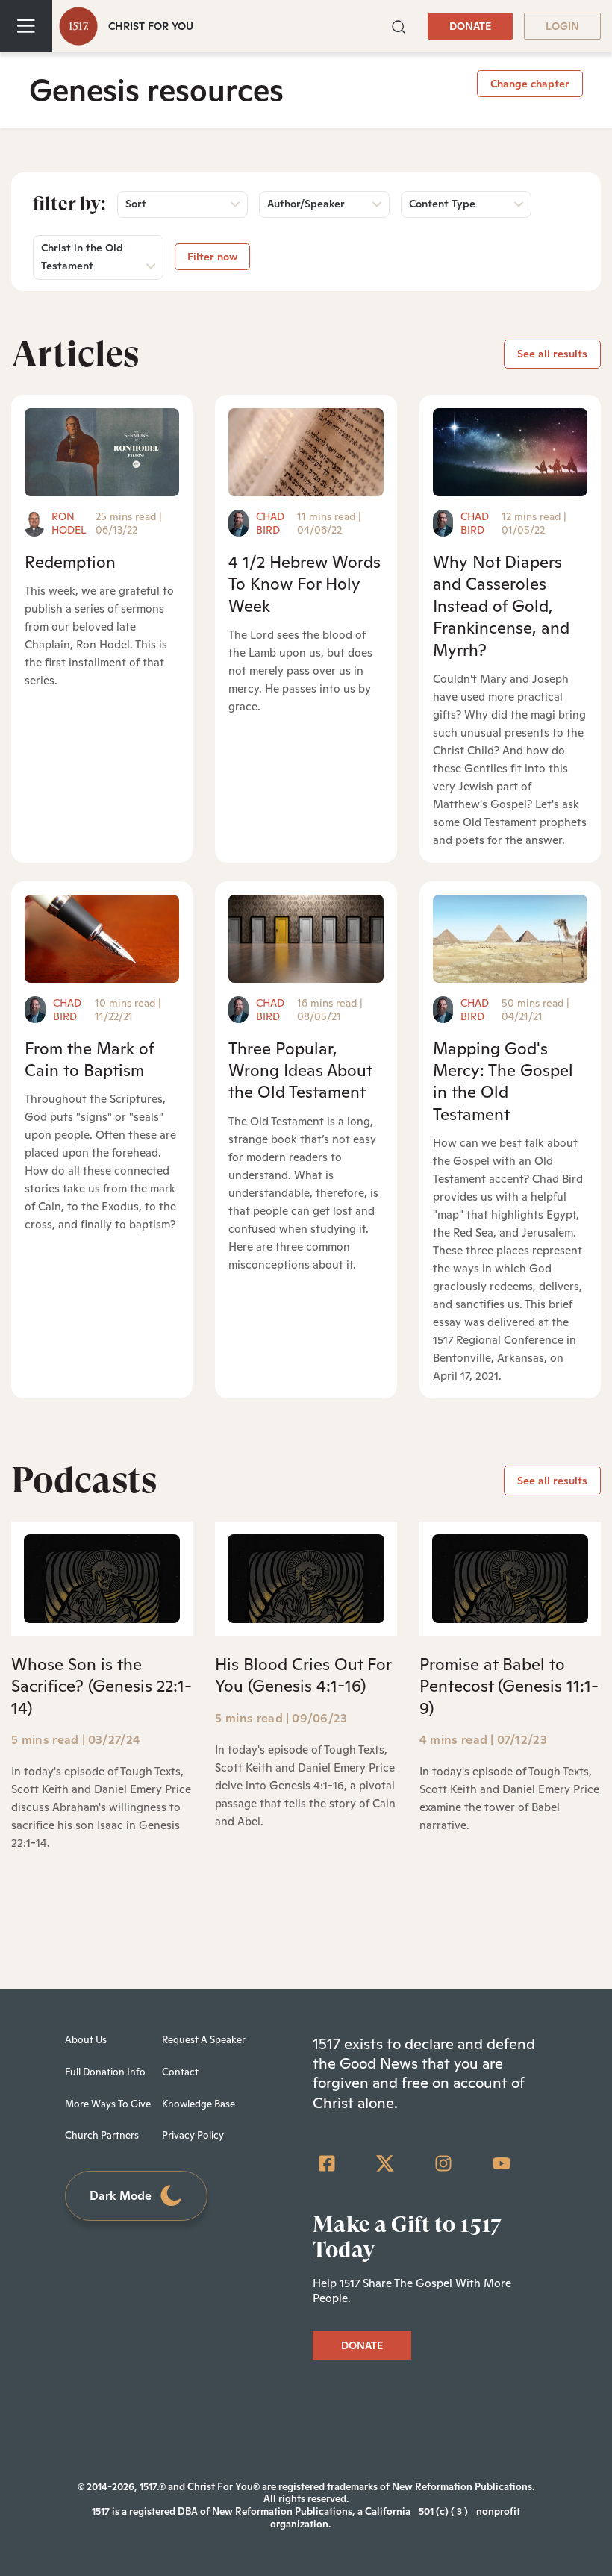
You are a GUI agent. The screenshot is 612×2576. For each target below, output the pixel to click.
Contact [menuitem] (180, 2072)
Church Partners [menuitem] (102, 2135)
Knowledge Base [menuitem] (199, 2104)
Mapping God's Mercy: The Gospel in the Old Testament (503, 1081)
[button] (399, 26)
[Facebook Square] (327, 2163)
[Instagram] (443, 2163)
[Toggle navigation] (26, 26)
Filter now (212, 257)
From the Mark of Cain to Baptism (89, 1059)
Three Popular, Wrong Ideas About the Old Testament (300, 1070)
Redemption (70, 562)
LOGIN (562, 26)
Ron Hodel (69, 523)
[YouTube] (502, 2163)
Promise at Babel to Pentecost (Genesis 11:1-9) (509, 1686)
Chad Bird (270, 523)
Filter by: (69, 204)
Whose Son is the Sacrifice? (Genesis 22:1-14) (102, 1686)
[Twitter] (385, 2163)
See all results (552, 354)
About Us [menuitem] (86, 2040)
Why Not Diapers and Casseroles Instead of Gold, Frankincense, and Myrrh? (501, 606)
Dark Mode (121, 2196)
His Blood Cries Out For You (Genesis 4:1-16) (303, 1675)
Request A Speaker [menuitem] (204, 2040)
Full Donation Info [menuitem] (105, 2072)
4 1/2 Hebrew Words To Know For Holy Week (305, 584)
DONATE (470, 26)
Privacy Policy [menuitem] (193, 2135)
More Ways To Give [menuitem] (108, 2104)
